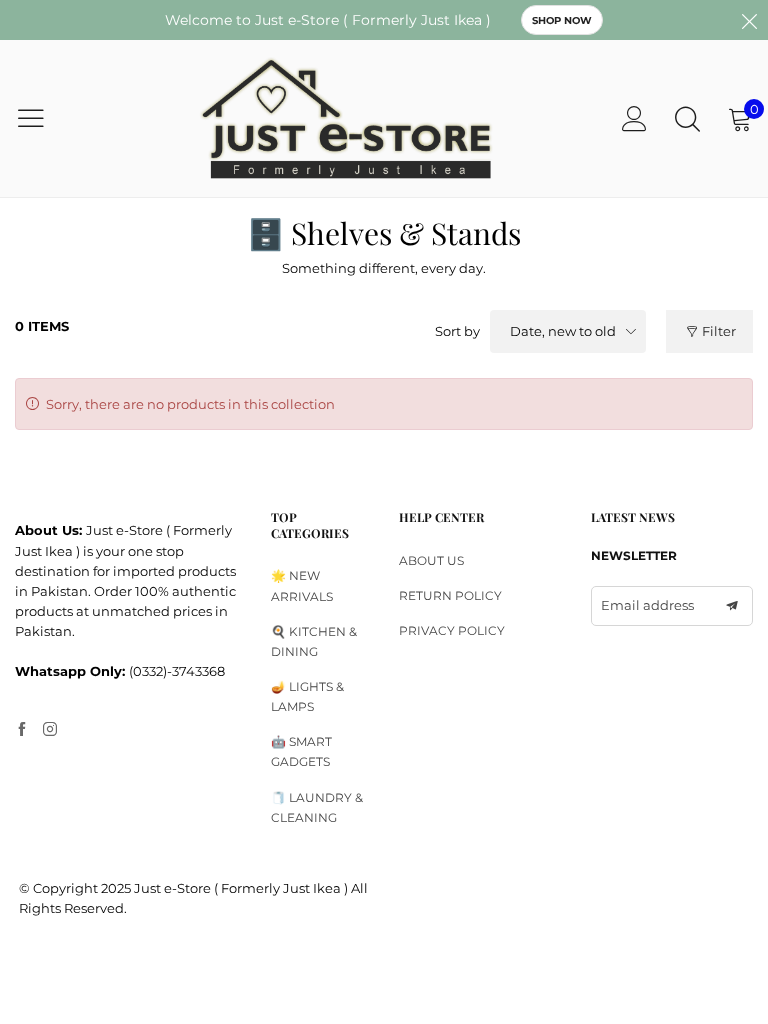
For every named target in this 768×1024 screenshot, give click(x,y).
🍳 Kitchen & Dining (314, 641)
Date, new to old (563, 331)
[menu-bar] (43, 118)
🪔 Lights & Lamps (307, 696)
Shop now (562, 20)
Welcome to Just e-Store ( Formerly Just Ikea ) (328, 20)
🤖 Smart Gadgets (301, 751)
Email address (647, 605)
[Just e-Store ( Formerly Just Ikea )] (347, 118)
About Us (431, 560)
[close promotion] (749, 20)
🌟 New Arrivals (302, 585)
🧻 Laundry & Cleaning (317, 807)
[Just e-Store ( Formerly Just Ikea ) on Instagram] (50, 730)
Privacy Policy (452, 630)
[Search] (687, 118)
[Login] (634, 118)
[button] (732, 606)
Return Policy (450, 595)
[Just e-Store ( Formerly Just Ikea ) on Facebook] (22, 730)
